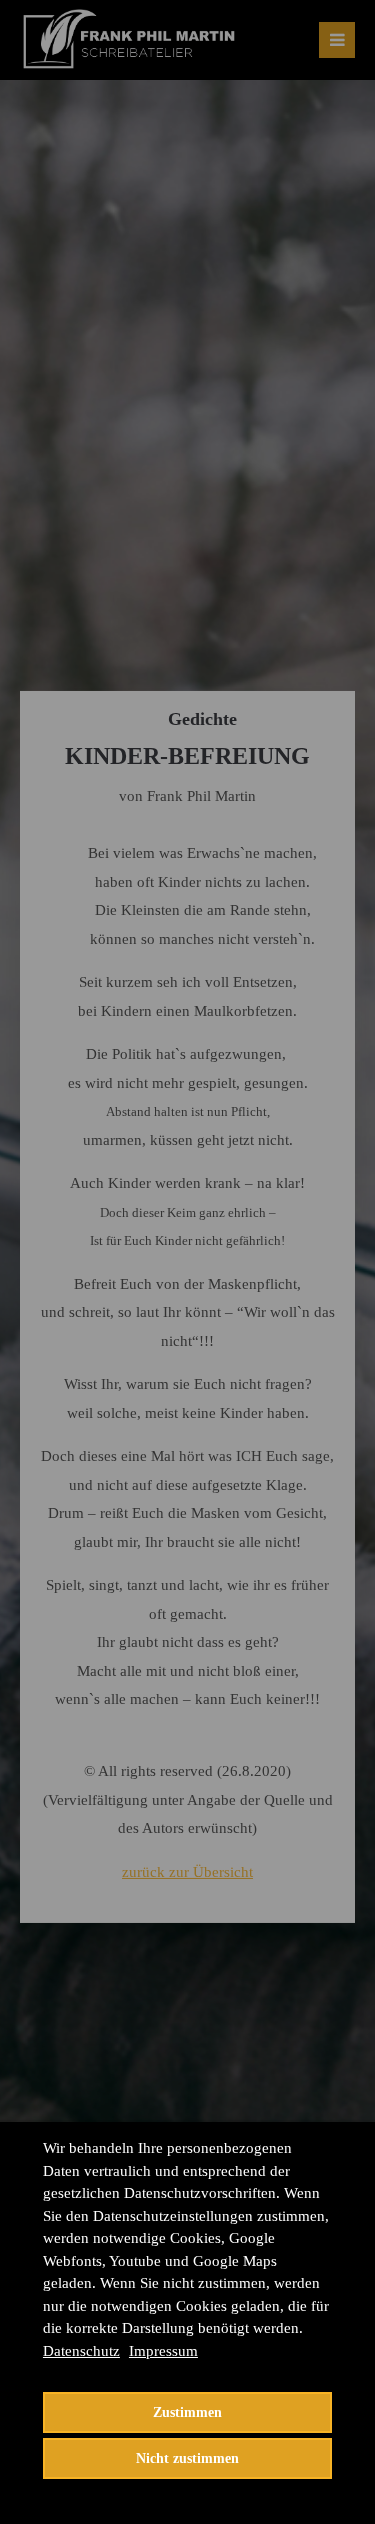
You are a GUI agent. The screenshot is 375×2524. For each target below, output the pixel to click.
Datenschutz (81, 2351)
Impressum (163, 2351)
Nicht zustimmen (187, 2458)
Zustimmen (187, 2412)
